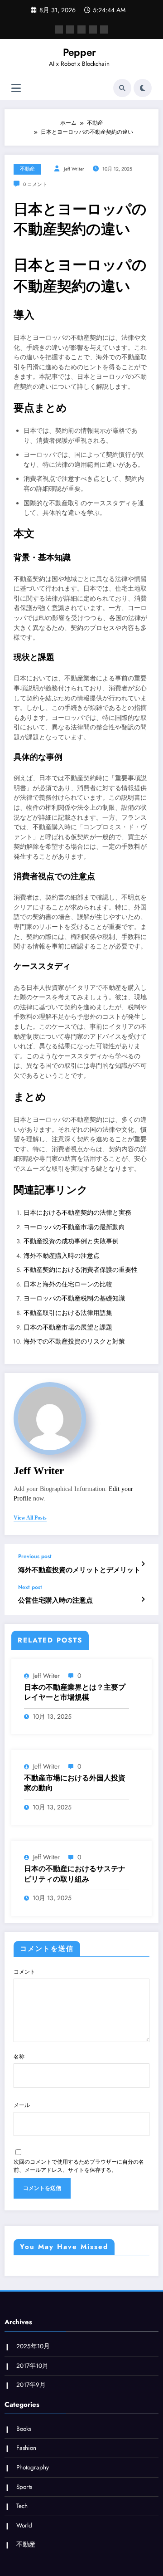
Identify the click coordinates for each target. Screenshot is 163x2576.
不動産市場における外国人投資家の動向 (75, 1783)
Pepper (79, 52)
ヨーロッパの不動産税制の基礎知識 (74, 1298)
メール (22, 2105)
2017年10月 (32, 2366)
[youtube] (104, 29)
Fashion (26, 2448)
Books (24, 2429)
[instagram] (93, 29)
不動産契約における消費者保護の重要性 (81, 1270)
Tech (22, 2506)
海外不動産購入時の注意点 (62, 1256)
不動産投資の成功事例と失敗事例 (71, 1241)
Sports (24, 2487)
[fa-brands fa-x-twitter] (70, 29)
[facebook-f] (59, 29)
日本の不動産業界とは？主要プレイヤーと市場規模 (75, 1692)
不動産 (27, 169)
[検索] (122, 88)
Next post (30, 1587)
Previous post (35, 1556)
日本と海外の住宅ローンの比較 (68, 1284)
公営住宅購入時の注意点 (55, 1601)
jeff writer (74, 169)
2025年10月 (33, 2346)
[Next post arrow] (143, 1599)
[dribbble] (81, 29)
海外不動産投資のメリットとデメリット (79, 1570)
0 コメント (35, 184)
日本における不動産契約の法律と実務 (77, 1213)
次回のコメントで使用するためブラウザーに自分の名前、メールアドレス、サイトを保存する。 (79, 2166)
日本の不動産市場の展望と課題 (68, 1327)
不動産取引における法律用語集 (68, 1313)
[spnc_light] (143, 88)
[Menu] (16, 88)
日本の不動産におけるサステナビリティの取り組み (75, 1874)
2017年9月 (31, 2385)
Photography (33, 2467)
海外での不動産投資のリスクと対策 (74, 1342)
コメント (24, 1972)
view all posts (30, 1518)
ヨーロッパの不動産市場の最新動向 (74, 1227)
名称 (19, 2057)
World (24, 2525)
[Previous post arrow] (143, 1564)
